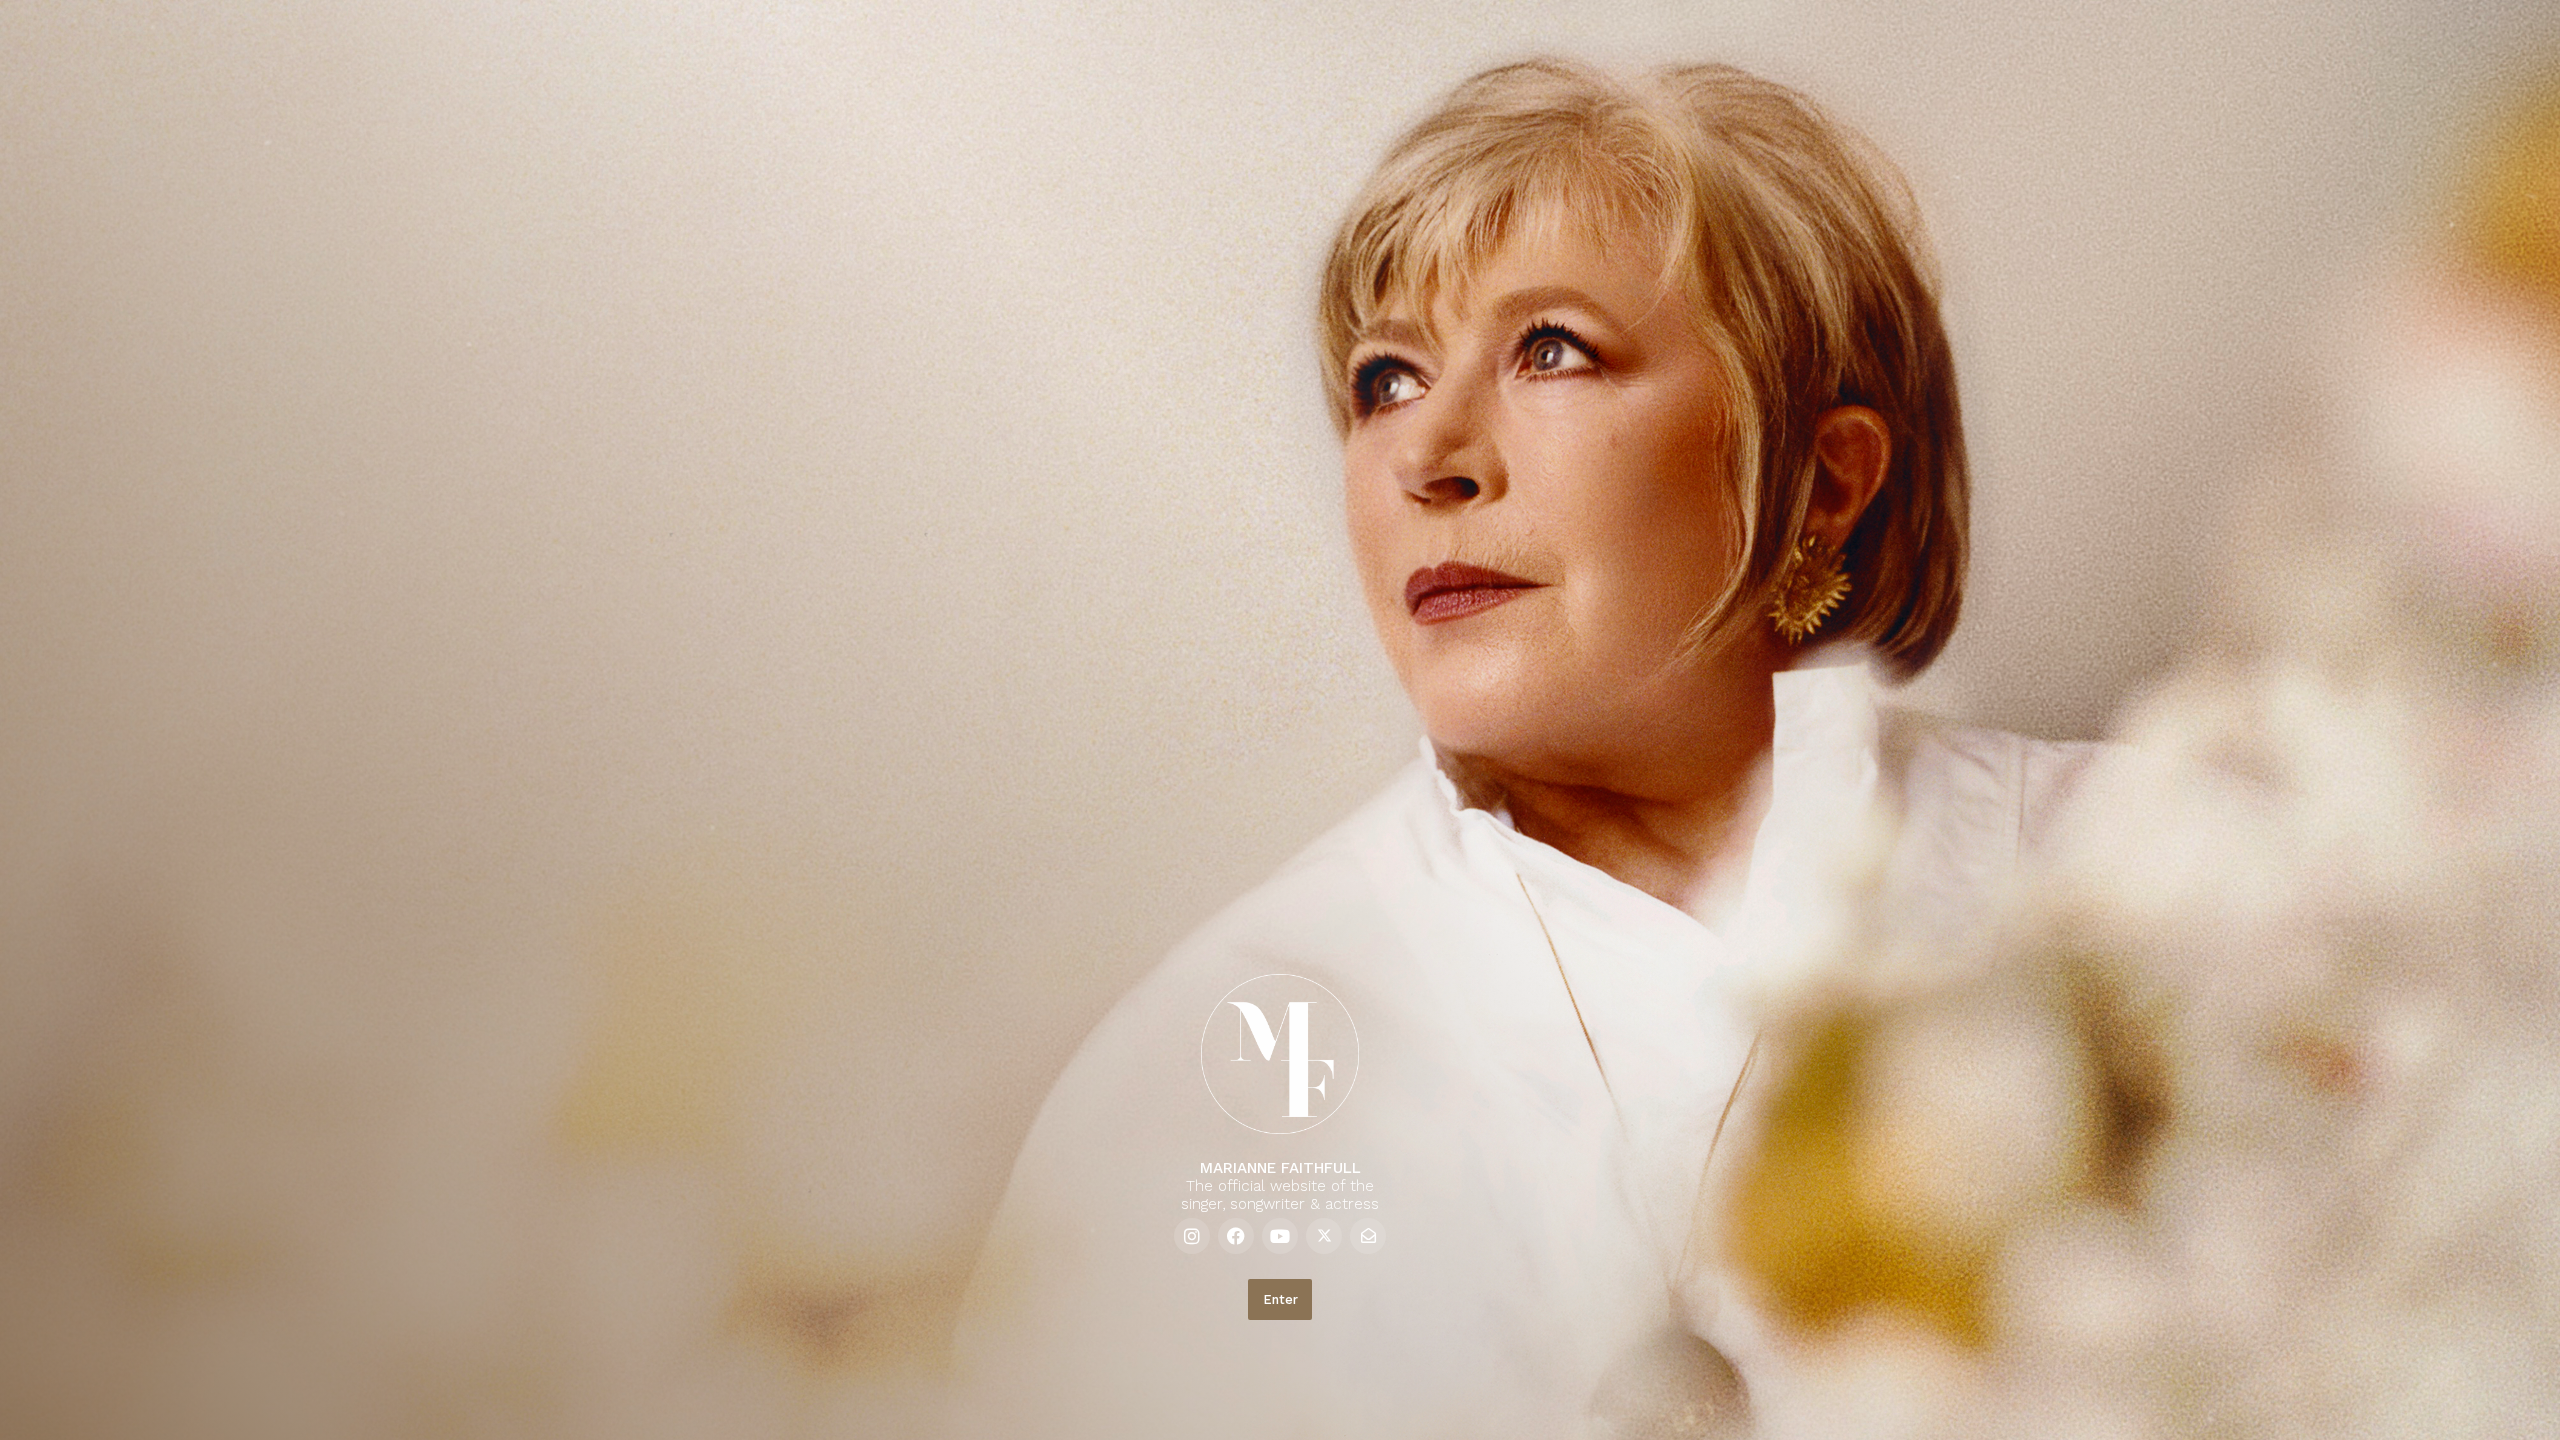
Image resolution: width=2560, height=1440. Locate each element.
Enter (1280, 1299)
